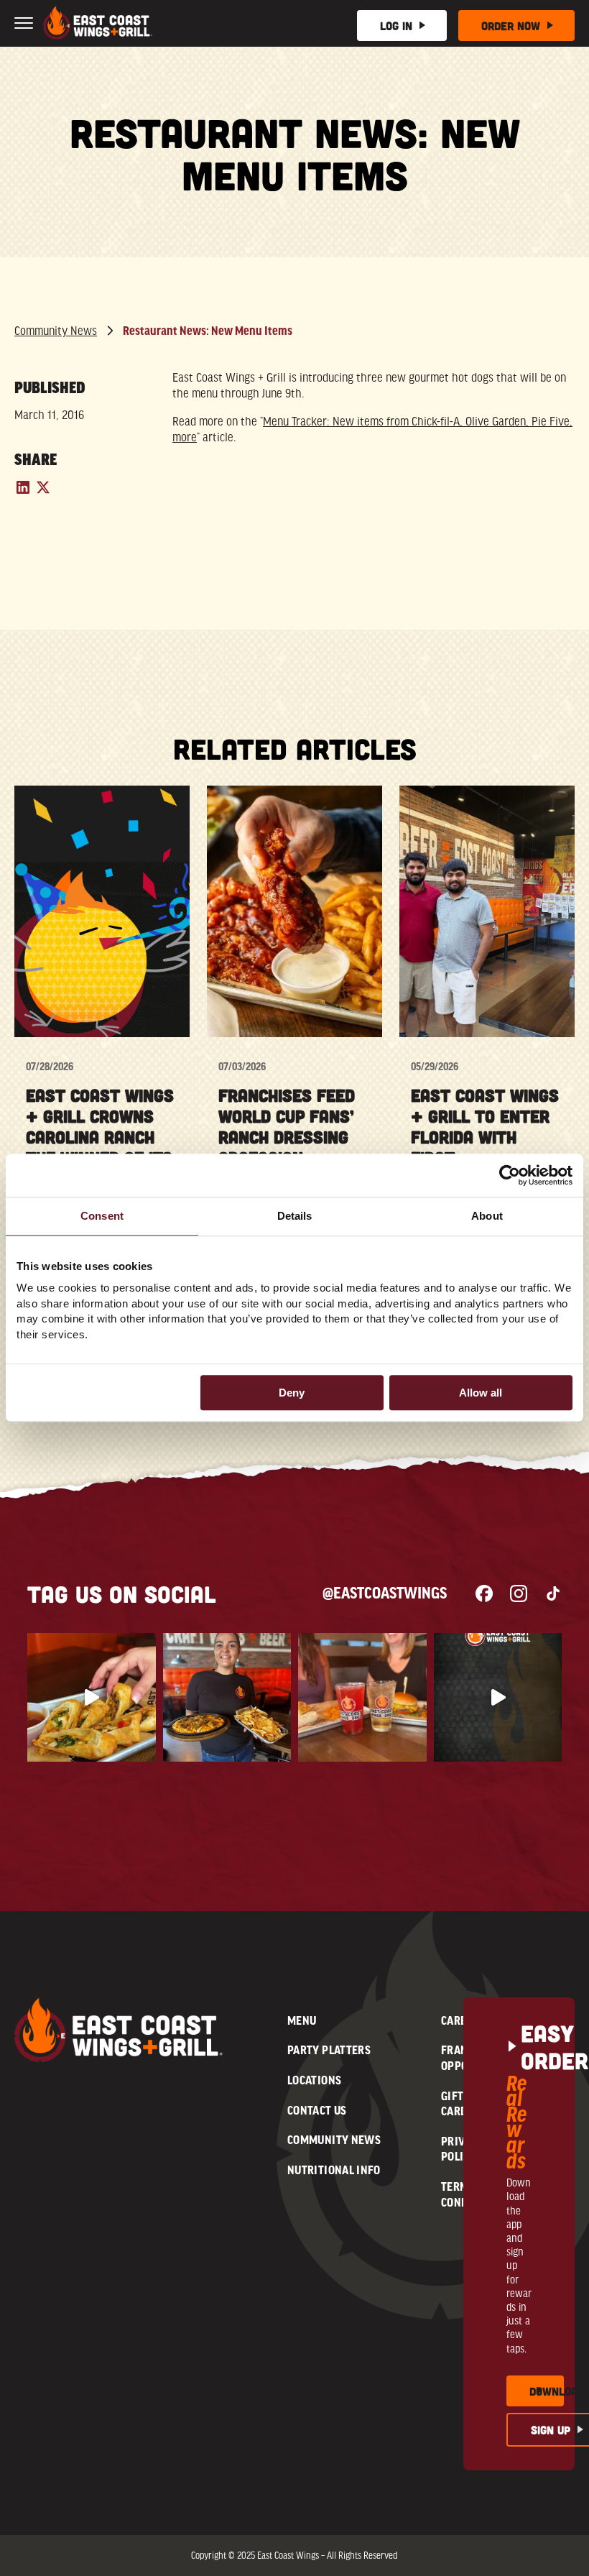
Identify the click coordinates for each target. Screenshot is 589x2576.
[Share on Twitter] (43, 492)
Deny (292, 1393)
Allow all (481, 1393)
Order (511, 26)
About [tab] (487, 1216)
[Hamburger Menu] (24, 19)
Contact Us (317, 2110)
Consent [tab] (102, 1216)
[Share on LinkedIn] (24, 492)
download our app (547, 2391)
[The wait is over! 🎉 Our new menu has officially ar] (92, 1697)
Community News (56, 331)
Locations (314, 2080)
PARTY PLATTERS (329, 2050)
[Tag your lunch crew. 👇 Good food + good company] (227, 1697)
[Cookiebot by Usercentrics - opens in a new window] (510, 1175)
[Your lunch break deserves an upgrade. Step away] (362, 1697)
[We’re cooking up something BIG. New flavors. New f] (498, 1697)
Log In (396, 26)
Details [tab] (295, 1216)
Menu (302, 2020)
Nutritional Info (334, 2170)
